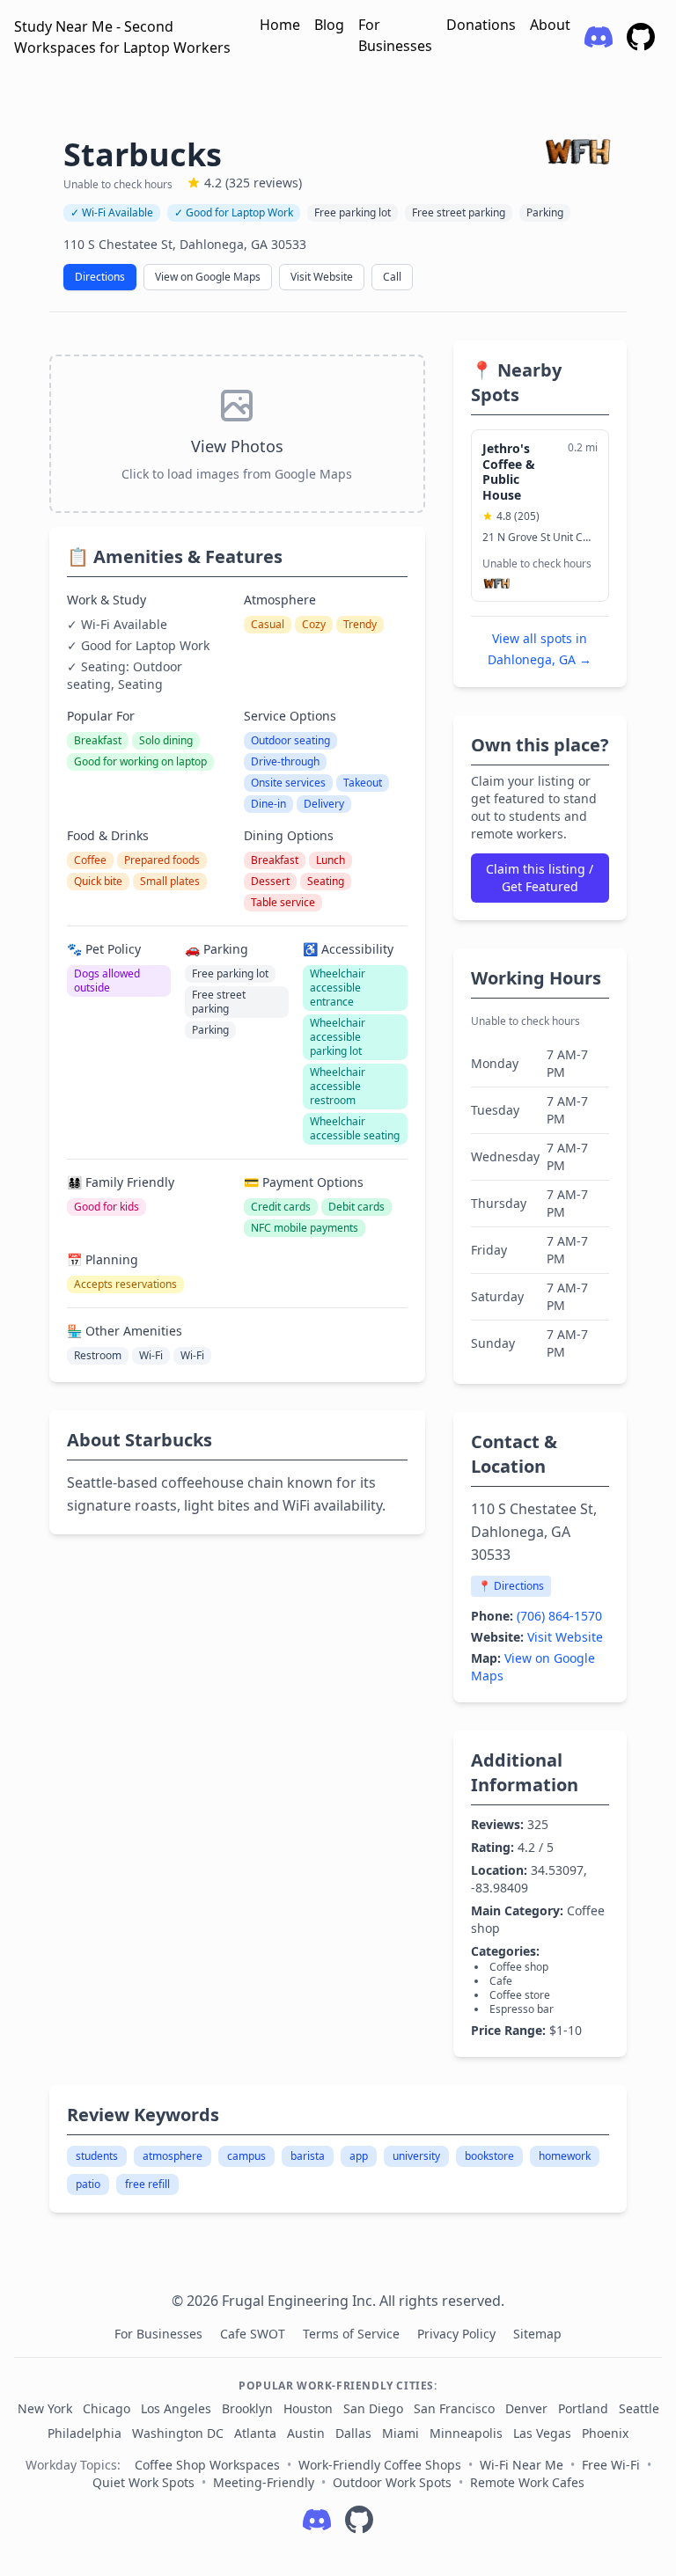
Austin (306, 2433)
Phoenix (605, 2433)
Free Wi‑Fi (611, 2465)
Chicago (107, 2408)
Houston (308, 2408)
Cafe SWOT (254, 2334)
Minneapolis (466, 2433)
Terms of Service (353, 2334)
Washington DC (178, 2433)
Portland (583, 2408)
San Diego (373, 2408)
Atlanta (255, 2433)
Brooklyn (247, 2408)
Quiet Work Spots (143, 2482)
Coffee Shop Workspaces (207, 2465)
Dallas (353, 2433)
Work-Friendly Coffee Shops (380, 2465)
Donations (481, 25)
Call (392, 277)
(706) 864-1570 (559, 1616)
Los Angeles (176, 2408)
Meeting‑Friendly (264, 2482)
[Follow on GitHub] (359, 2520)
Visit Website (322, 277)
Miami (400, 2433)
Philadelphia (84, 2433)
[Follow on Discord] (317, 2520)
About (550, 25)
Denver (526, 2408)
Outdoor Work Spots (392, 2482)
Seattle (639, 2408)
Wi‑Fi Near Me (522, 2465)
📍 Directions (511, 1586)
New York (45, 2408)
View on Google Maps (208, 277)
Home (280, 25)
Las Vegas (542, 2433)
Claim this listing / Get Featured (540, 878)
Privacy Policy (458, 2334)
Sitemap (537, 2334)
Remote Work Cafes (527, 2482)
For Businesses (395, 35)
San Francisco (454, 2408)
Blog (329, 25)
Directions (100, 277)
